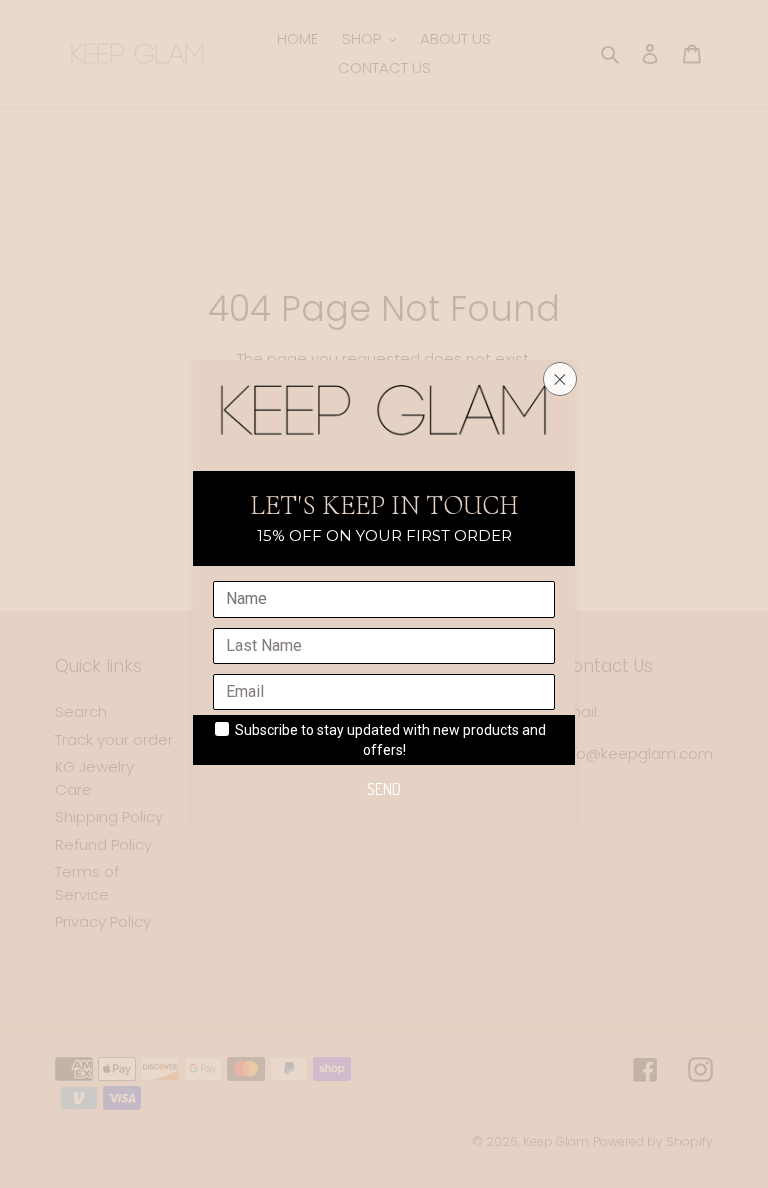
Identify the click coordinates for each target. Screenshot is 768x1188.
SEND (384, 789)
